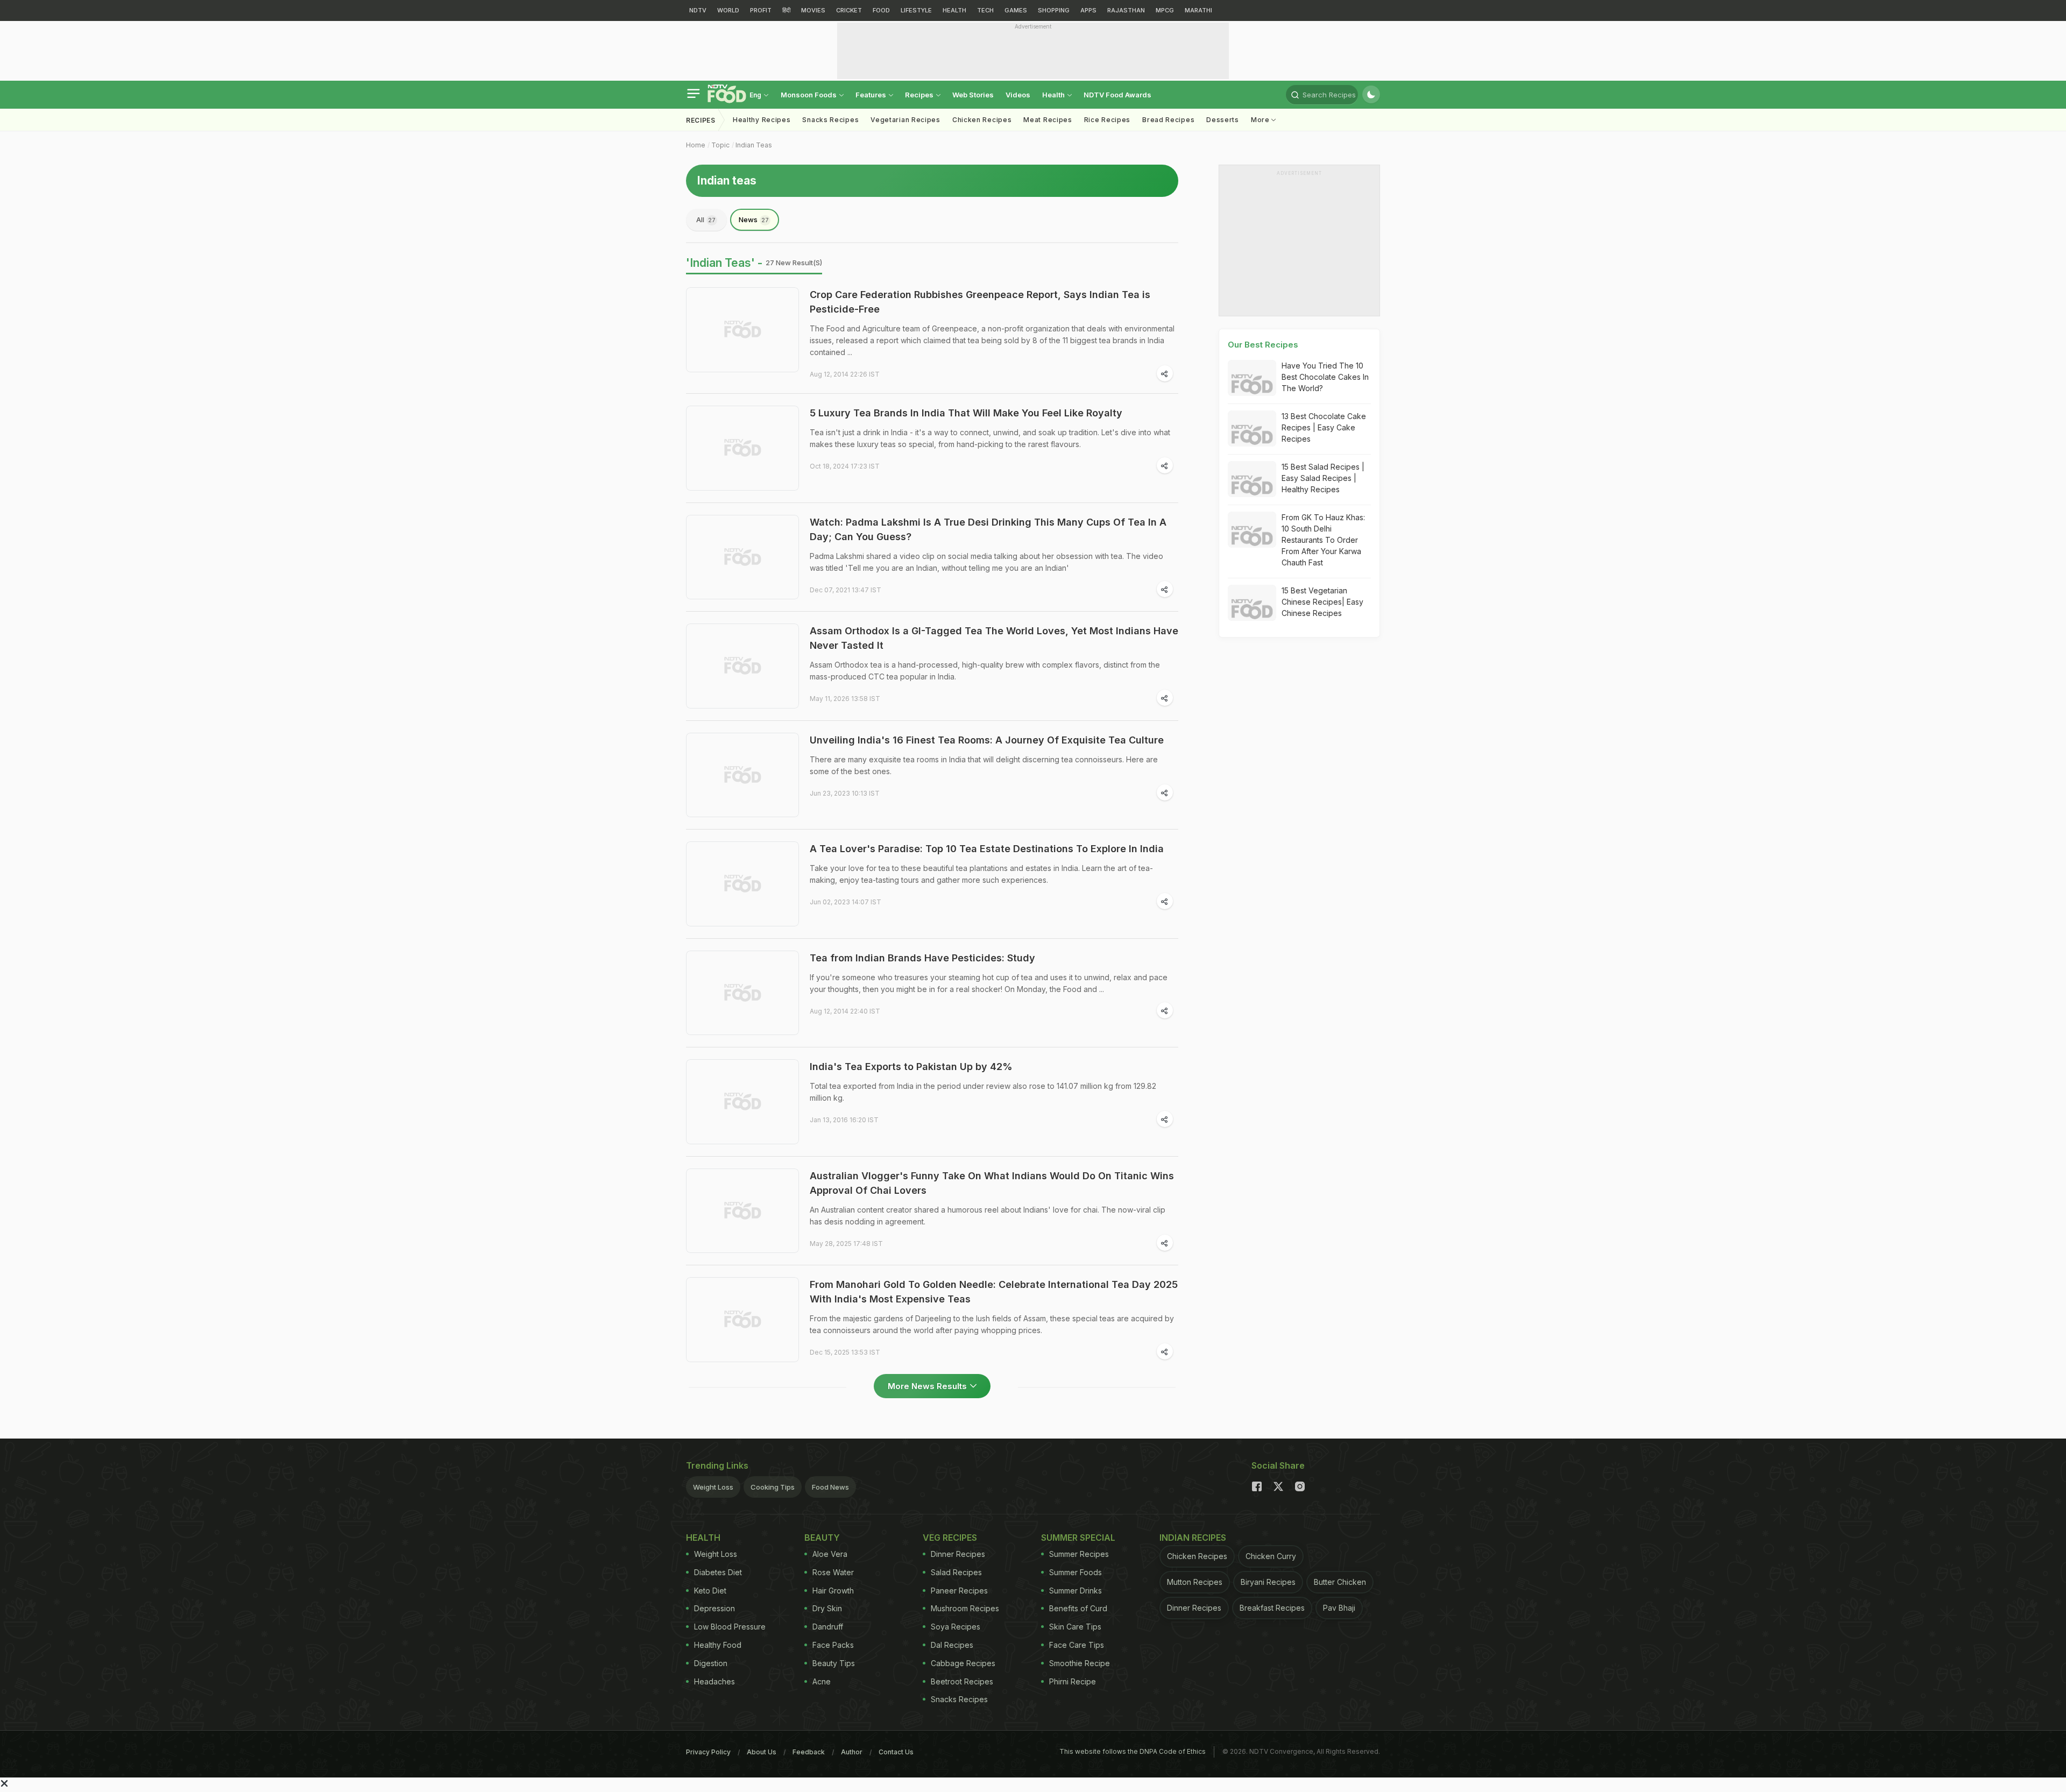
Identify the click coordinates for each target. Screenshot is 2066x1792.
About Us (762, 1752)
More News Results (927, 1386)
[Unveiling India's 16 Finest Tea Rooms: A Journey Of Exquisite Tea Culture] (742, 775)
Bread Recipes (1168, 120)
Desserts (1223, 120)
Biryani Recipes (1268, 1582)
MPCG (1165, 10)
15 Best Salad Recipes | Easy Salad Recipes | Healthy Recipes (1323, 478)
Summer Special (1078, 1538)
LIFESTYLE (916, 10)
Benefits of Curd (1078, 1608)
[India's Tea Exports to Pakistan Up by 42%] (742, 1102)
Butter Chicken (1340, 1582)
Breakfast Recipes (1272, 1608)
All (706, 219)
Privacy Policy (708, 1752)
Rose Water (833, 1572)
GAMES (1016, 10)
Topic (720, 145)
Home (696, 145)
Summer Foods (1076, 1572)
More (1261, 120)
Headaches (714, 1681)
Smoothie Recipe (1080, 1663)
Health (1054, 95)
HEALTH (954, 10)
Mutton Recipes (1195, 1582)
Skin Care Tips (1075, 1627)
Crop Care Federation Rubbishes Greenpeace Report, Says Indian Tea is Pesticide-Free (980, 302)
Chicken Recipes (982, 120)
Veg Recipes (950, 1538)
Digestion (711, 1663)
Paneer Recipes (959, 1591)
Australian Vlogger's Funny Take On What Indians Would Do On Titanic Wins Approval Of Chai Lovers (992, 1183)
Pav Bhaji (1339, 1608)
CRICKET (849, 10)
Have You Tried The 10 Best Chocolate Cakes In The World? (1325, 377)
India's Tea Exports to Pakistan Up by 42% (911, 1067)
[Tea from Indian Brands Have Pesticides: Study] (742, 993)
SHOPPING (1054, 10)
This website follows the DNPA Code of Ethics (1133, 1751)
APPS (1088, 10)
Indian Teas (754, 145)
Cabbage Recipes (963, 1663)
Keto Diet (710, 1591)
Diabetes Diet (718, 1572)
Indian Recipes (1193, 1538)
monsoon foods (809, 95)
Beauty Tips (834, 1663)
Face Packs (833, 1645)
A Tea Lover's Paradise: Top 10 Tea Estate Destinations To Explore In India (987, 849)
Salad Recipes (956, 1572)
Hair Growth (833, 1591)
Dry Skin (827, 1608)
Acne (822, 1681)
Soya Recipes (956, 1627)
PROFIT (761, 10)
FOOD (881, 10)
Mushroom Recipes (965, 1608)
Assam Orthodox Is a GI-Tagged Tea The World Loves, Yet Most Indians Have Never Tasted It (994, 638)
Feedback (809, 1752)
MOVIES (813, 10)
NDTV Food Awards (1117, 95)
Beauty (822, 1538)
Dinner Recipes (958, 1554)
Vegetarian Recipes (905, 120)
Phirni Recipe (1073, 1681)
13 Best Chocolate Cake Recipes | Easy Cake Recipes (1324, 427)
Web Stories (973, 95)
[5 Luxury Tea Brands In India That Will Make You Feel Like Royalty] (742, 448)
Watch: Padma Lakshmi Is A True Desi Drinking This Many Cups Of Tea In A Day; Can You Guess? (988, 529)
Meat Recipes (1048, 120)
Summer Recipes (1079, 1554)
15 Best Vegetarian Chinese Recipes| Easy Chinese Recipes (1322, 602)
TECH (985, 10)
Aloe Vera (830, 1554)
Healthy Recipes (762, 120)
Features (872, 95)
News (754, 219)
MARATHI (1198, 10)
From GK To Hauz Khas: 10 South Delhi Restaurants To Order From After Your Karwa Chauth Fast (1323, 540)
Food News (830, 1487)
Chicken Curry (1271, 1556)
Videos (1018, 95)
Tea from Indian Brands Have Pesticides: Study (922, 958)
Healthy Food (718, 1645)
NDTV (698, 10)
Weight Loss (713, 1487)
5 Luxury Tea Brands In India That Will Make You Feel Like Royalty (966, 413)
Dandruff (828, 1627)
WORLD (728, 10)
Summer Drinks (1076, 1591)
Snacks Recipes (830, 120)
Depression (714, 1608)
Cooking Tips (773, 1487)
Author (852, 1752)
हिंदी (786, 10)
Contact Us (896, 1752)
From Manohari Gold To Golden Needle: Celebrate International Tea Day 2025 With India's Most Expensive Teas (994, 1292)
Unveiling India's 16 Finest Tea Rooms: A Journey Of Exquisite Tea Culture (987, 740)
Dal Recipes (952, 1645)
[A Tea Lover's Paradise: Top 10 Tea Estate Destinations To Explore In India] (742, 884)
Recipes (920, 95)
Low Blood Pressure (730, 1627)
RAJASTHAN (1126, 10)
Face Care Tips (1077, 1645)
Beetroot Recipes (962, 1681)
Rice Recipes (1107, 120)
